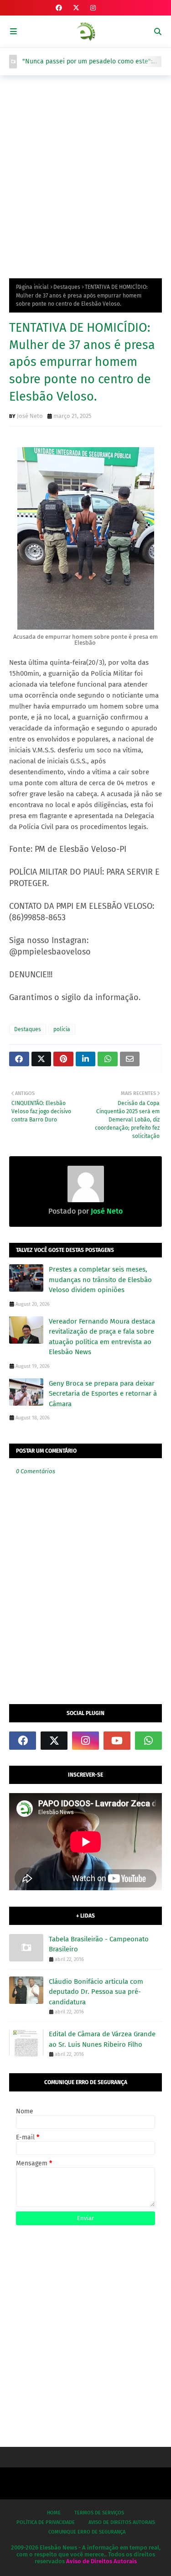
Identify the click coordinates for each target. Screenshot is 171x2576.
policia (62, 1029)
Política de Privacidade (46, 2522)
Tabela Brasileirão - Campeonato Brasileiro (99, 1944)
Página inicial (32, 287)
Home (54, 2513)
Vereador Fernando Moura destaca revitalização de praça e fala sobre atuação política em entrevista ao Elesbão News (102, 1337)
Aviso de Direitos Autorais (122, 2522)
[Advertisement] (85, 175)
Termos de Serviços (99, 2513)
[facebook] (59, 8)
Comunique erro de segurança (87, 2532)
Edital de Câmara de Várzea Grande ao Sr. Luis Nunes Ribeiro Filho (102, 2039)
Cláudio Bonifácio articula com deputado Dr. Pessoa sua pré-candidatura (96, 1992)
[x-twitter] (76, 8)
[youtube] (117, 1741)
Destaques (67, 287)
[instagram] (93, 8)
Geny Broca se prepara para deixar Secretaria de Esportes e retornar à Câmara (103, 1394)
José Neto (30, 416)
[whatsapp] (148, 1741)
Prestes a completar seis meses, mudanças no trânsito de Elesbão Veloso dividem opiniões (100, 1280)
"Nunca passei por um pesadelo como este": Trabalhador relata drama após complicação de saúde (92, 62)
